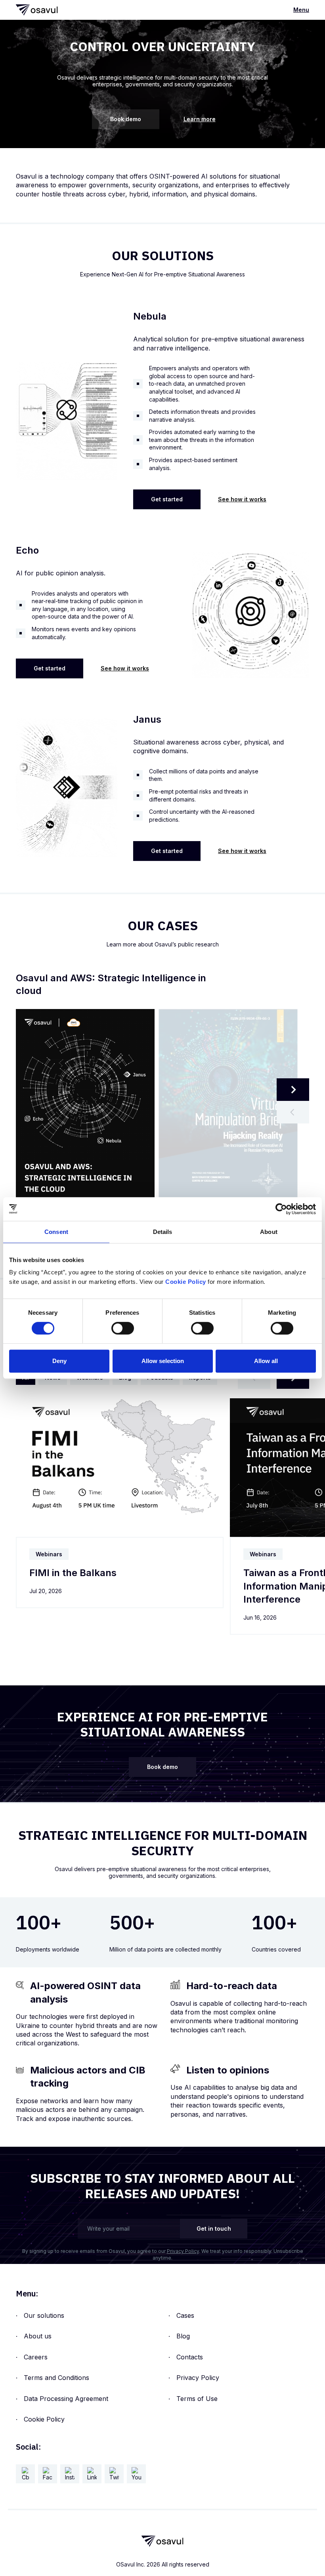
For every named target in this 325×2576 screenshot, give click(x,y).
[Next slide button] (293, 1090)
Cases (185, 2315)
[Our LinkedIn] (92, 2474)
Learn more (200, 119)
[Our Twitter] (114, 2474)
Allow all (266, 1361)
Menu (301, 10)
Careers (36, 2357)
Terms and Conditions (56, 2378)
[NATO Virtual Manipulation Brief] (228, 1108)
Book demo (126, 119)
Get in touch (214, 2229)
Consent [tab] (56, 1232)
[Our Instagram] (70, 2474)
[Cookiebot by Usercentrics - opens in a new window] (281, 1209)
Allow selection (163, 1361)
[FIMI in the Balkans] (120, 1468)
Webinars (49, 1554)
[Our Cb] (25, 2474)
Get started (167, 499)
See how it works (242, 499)
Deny (59, 1361)
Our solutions (44, 2315)
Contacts (190, 2357)
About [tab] (269, 1232)
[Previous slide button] (293, 1112)
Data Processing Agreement (66, 2399)
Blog (183, 2336)
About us (38, 2336)
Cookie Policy (44, 2419)
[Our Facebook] (48, 2474)
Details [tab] (163, 1232)
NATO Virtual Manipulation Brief (89, 978)
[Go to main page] (37, 10)
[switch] (123, 1328)
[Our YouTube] (136, 2474)
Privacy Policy (183, 2251)
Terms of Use (197, 2399)
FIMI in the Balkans (73, 1573)
